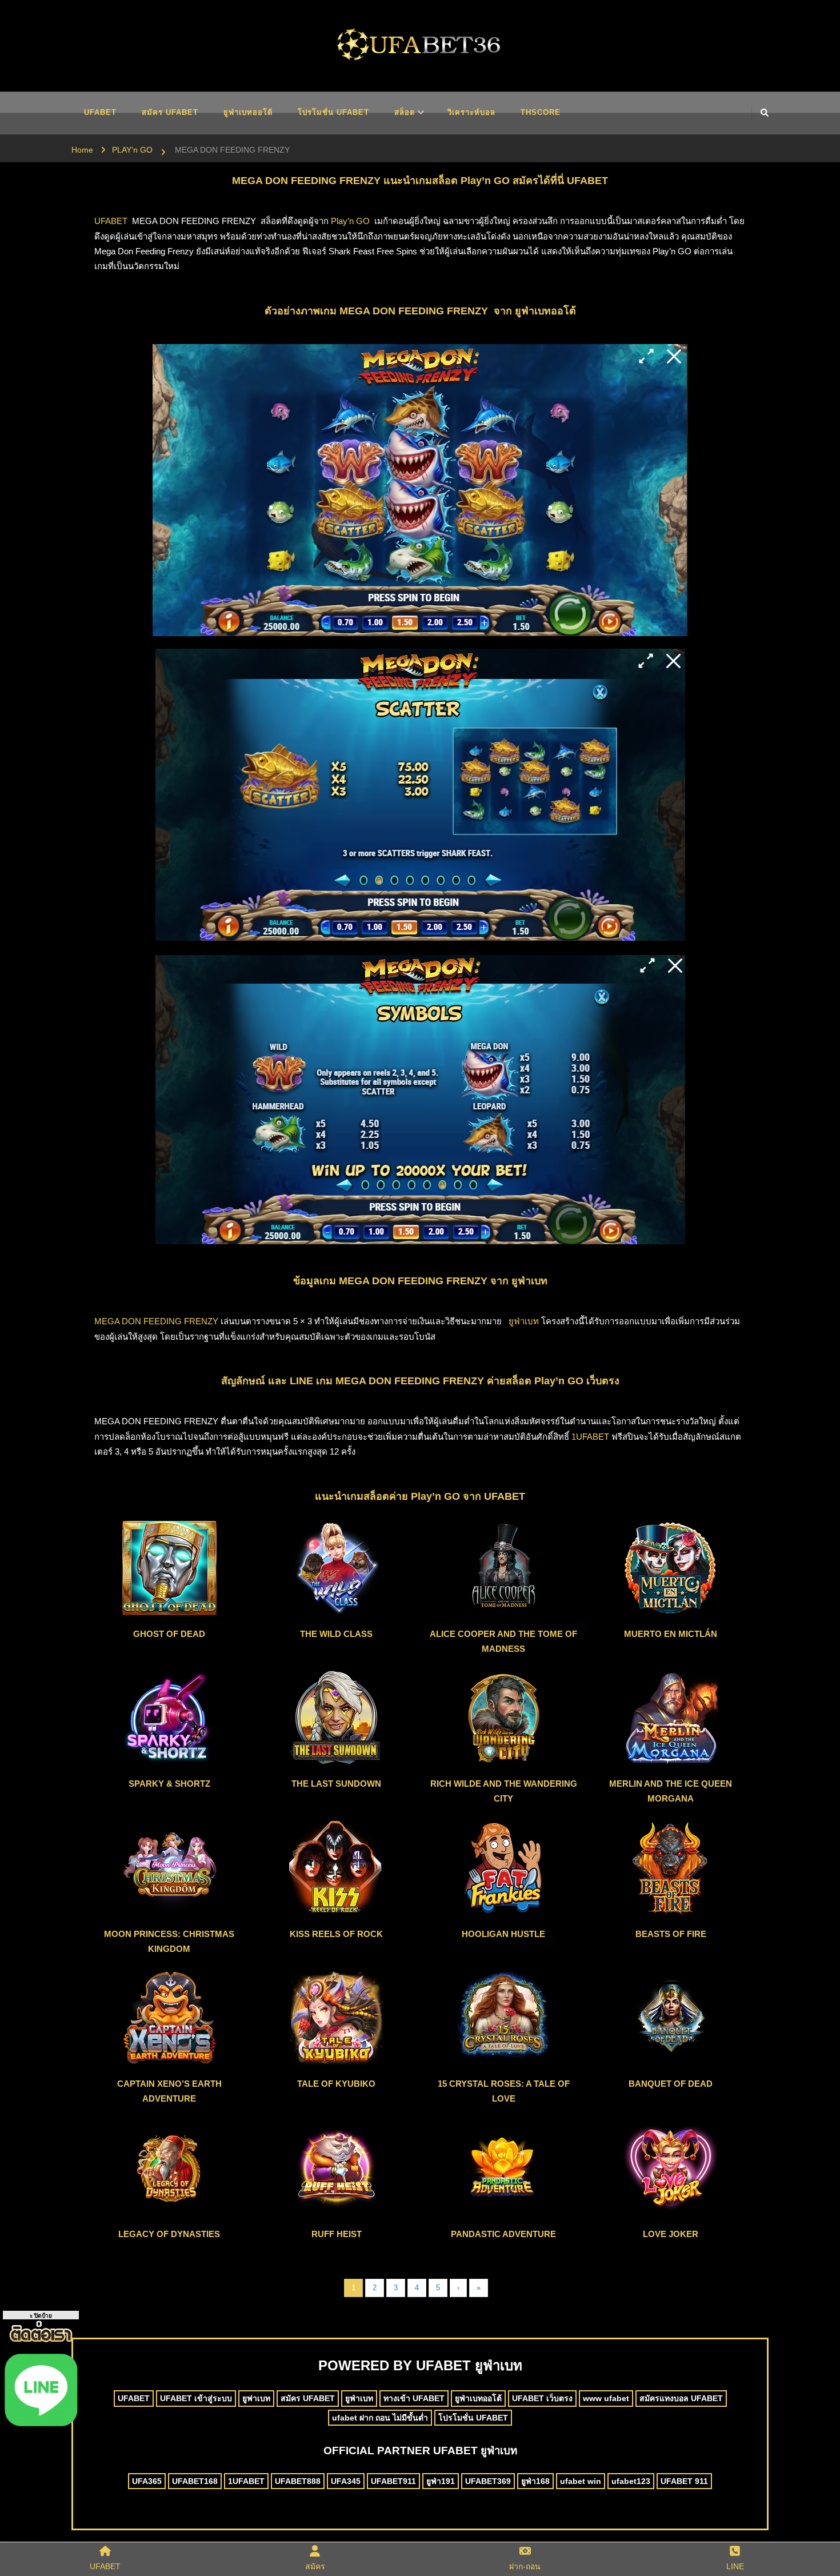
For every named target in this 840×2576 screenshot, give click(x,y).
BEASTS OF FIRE (671, 1934)
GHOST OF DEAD (169, 1634)
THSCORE (541, 112)
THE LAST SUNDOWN (336, 1784)
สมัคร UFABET (170, 112)
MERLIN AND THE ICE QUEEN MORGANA (671, 1791)
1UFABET (590, 1437)
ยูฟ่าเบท (524, 1321)
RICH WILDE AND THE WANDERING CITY (504, 1791)
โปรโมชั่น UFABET (333, 112)
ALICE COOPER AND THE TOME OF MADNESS (503, 1641)
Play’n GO (350, 221)
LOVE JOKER (671, 2234)
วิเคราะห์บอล (471, 112)
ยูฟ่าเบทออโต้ (248, 112)
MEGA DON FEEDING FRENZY (156, 1321)
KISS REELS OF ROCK (336, 1934)
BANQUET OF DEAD (671, 2084)
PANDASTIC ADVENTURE (503, 2234)
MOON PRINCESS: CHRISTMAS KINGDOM (169, 1941)
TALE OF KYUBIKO (336, 2084)
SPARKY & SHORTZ (169, 1784)
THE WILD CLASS (336, 1634)
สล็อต (405, 112)
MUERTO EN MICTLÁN (671, 1634)
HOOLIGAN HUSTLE (503, 1934)
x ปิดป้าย (41, 2316)
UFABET (100, 112)
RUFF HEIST (337, 2234)
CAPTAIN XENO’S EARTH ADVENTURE (169, 2091)
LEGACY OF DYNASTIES (169, 2234)
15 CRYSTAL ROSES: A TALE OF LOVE (504, 2091)
